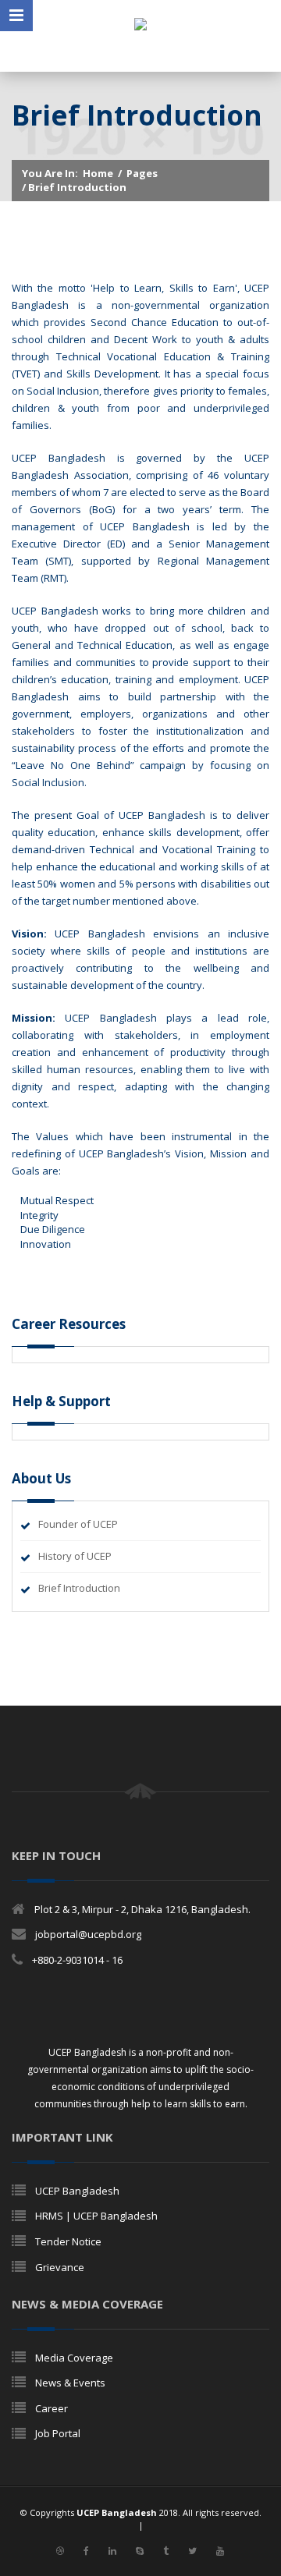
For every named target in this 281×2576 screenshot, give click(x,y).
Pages (142, 173)
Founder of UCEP (78, 1524)
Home (98, 173)
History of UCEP (75, 1556)
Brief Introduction (79, 1588)
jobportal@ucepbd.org (88, 1934)
